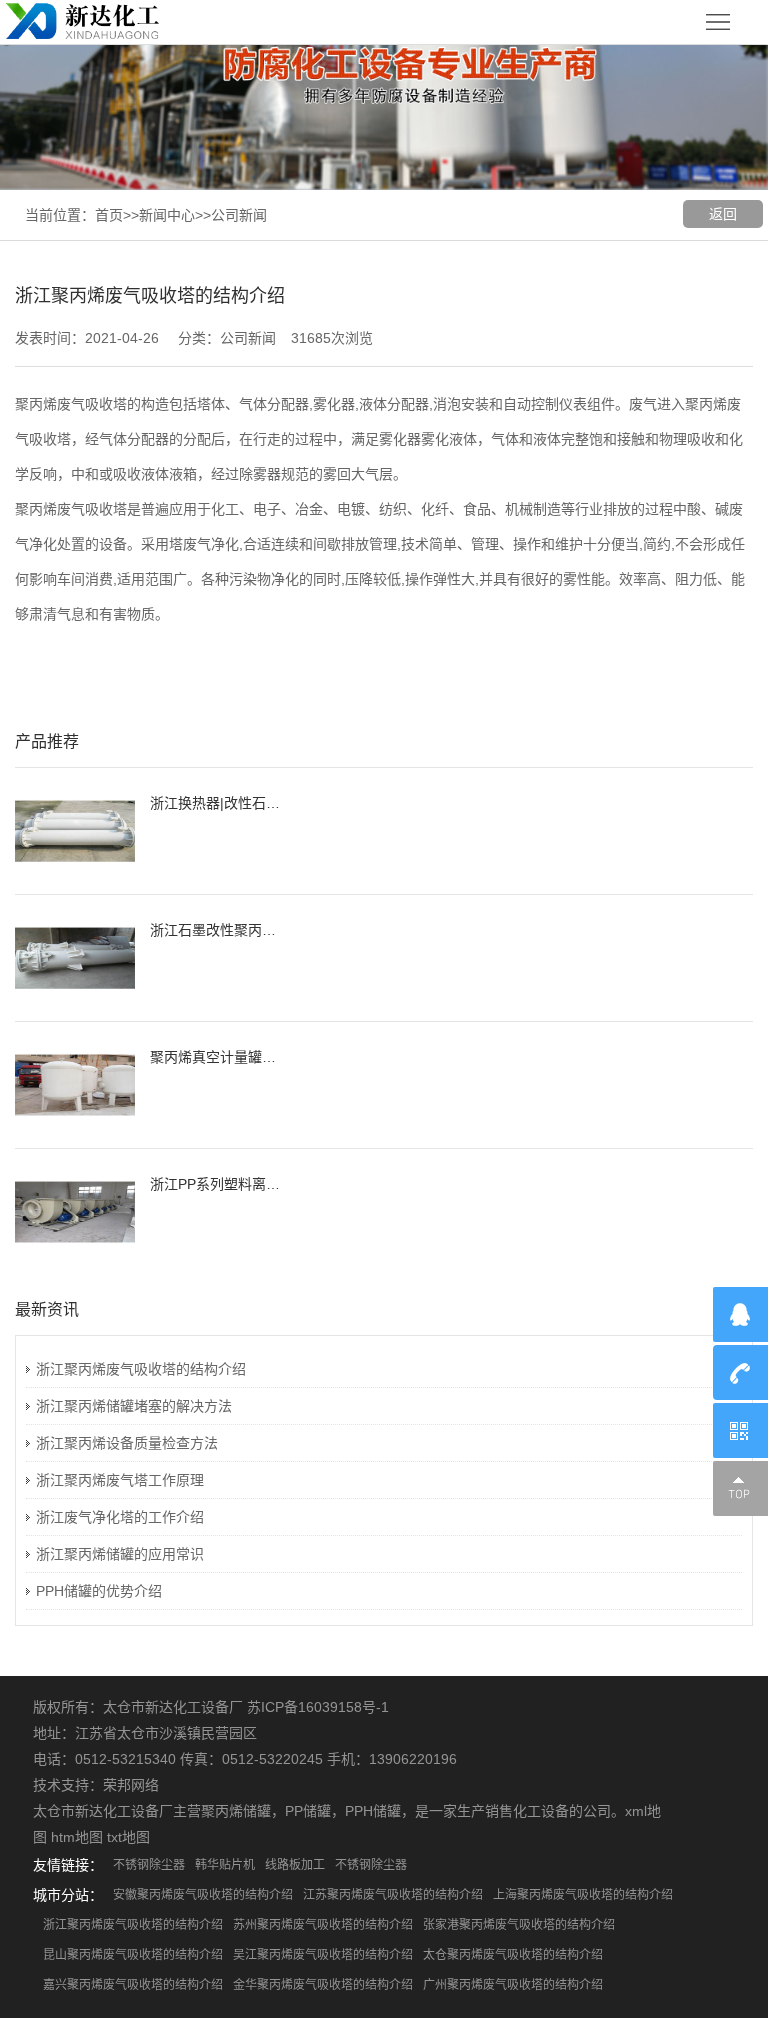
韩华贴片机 (225, 1865)
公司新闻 (239, 215)
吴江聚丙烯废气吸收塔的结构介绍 (323, 1955)
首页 (109, 215)
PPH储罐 (373, 1811)
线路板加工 (295, 1865)
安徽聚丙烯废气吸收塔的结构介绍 (203, 1895)
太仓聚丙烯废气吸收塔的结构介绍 (513, 1955)
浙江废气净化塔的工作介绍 (120, 1517)
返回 (723, 214)
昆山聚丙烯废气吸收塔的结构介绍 (133, 1955)
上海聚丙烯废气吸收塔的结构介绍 (583, 1895)
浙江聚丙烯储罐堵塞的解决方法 (134, 1406)
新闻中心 (167, 215)
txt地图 (128, 1837)
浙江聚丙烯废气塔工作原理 (120, 1480)
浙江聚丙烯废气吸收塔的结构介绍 (141, 1369)
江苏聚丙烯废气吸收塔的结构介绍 (393, 1895)
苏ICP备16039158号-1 (318, 1707)
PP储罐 (308, 1811)
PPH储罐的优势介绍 (99, 1591)
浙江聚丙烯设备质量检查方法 (127, 1443)
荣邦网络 (131, 1785)
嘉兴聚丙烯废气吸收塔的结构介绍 (133, 1985)
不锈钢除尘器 (149, 1865)
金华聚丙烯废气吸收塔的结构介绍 (323, 1985)
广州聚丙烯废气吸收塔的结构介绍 (513, 1985)
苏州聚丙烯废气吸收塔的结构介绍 (323, 1925)
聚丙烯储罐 (236, 1811)
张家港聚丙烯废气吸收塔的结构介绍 (519, 1925)
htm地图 (77, 1837)
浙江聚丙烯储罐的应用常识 (120, 1554)
